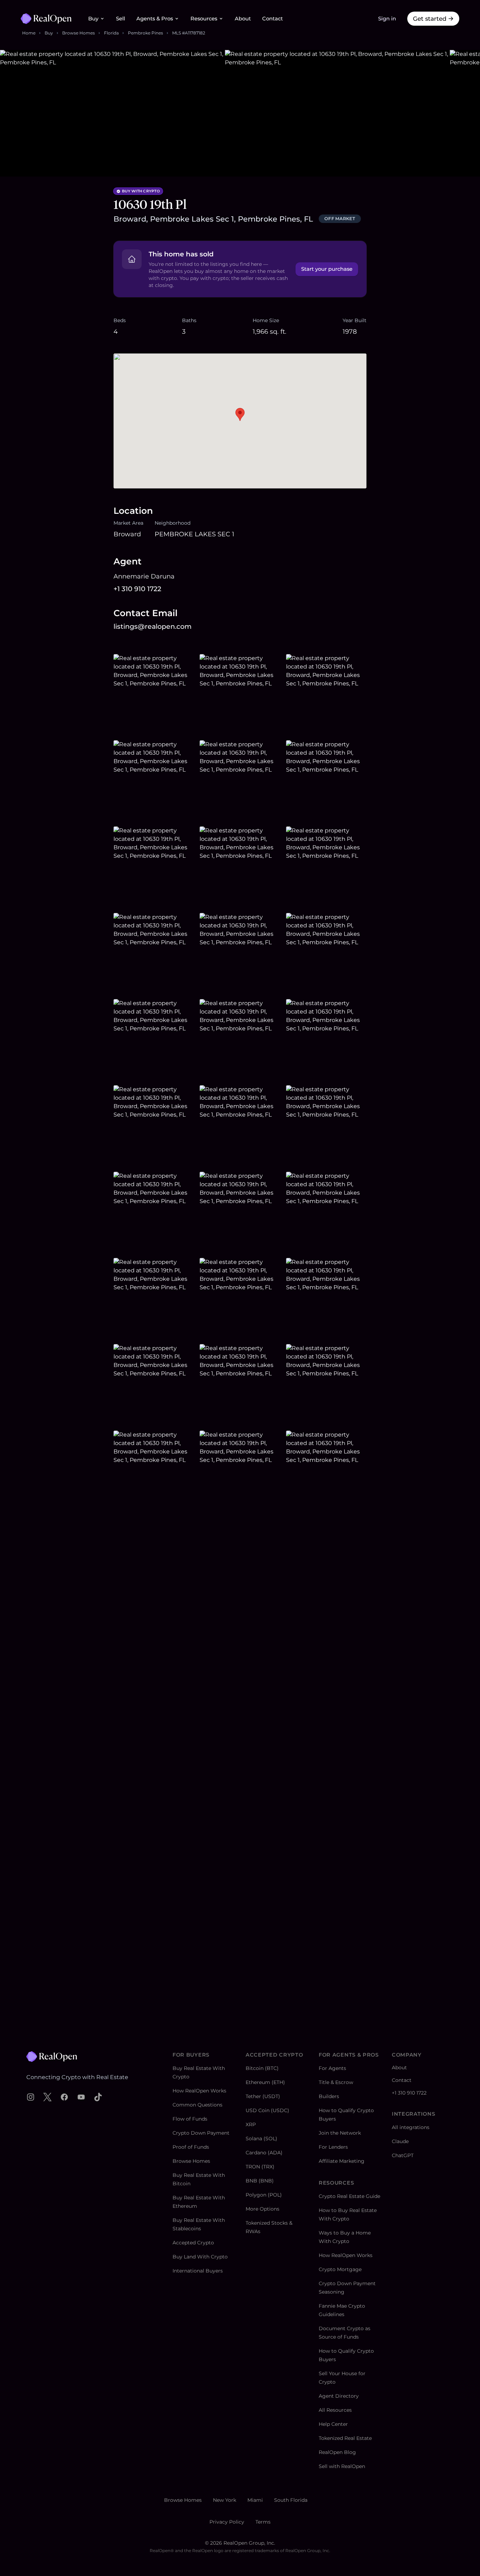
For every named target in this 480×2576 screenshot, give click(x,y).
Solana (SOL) (261, 2139)
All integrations (411, 2127)
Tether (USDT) (263, 2096)
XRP (251, 2124)
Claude (400, 2141)
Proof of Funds (191, 2147)
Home (29, 33)
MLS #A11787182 (189, 33)
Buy (93, 19)
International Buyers (198, 2271)
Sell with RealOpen (342, 2466)
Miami (255, 2500)
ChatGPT (403, 2155)
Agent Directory (339, 2396)
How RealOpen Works (199, 2091)
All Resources (335, 2410)
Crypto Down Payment (201, 2133)
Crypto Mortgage (340, 2269)
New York (225, 2500)
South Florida (291, 2500)
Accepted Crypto (193, 2243)
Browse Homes (79, 33)
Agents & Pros (155, 19)
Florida (111, 33)
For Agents (332, 2068)
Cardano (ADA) (264, 2153)
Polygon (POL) (264, 2195)
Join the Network (340, 2133)
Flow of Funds (190, 2119)
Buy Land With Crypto (200, 2257)
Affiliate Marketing (342, 2161)
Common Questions (197, 2105)
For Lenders (333, 2147)
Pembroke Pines (145, 33)
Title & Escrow (336, 2082)
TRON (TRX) (260, 2167)
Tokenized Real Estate (345, 2438)
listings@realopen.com (153, 627)
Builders (329, 2096)
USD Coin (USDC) (267, 2110)
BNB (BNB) (260, 2181)
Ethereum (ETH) (265, 2082)
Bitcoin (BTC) (262, 2068)
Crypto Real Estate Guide (349, 2196)
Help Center (333, 2424)
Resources (204, 19)
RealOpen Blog (337, 2452)
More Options (262, 2209)
